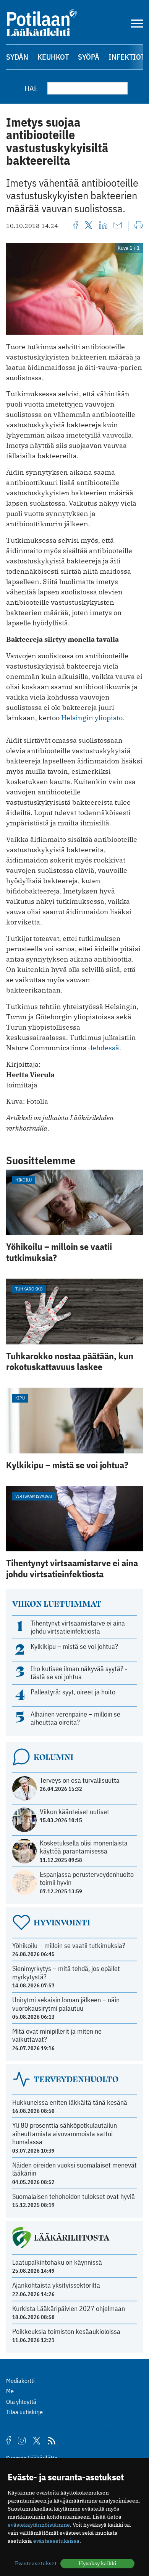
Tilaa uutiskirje (24, 2412)
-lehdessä (103, 1048)
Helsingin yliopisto (92, 718)
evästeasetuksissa (56, 2541)
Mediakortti (20, 2381)
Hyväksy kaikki (97, 2563)
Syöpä (89, 57)
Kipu (20, 1398)
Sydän (17, 57)
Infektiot (127, 57)
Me (10, 2391)
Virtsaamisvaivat (34, 1496)
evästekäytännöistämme (39, 2525)
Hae (31, 88)
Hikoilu (23, 1180)
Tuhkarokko (29, 1289)
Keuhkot (53, 57)
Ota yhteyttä (21, 2402)
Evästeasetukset (36, 2563)
